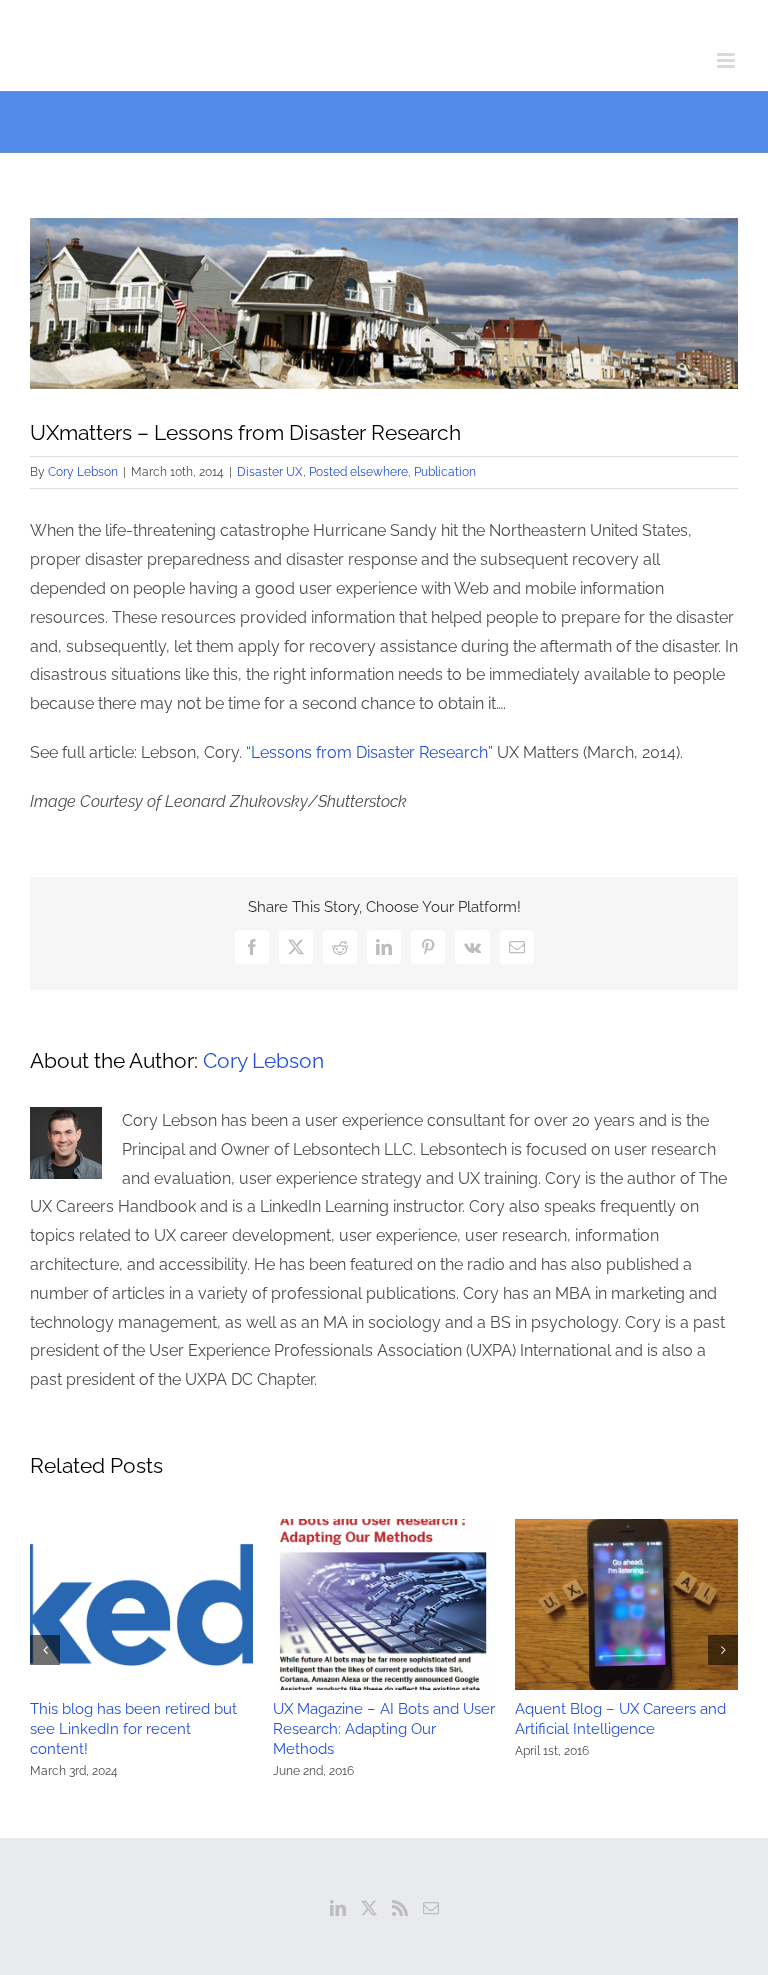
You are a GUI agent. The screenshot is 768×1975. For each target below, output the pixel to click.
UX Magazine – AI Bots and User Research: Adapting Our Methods (384, 1729)
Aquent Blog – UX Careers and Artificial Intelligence (620, 1719)
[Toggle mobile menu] (727, 60)
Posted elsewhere (358, 472)
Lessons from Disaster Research (369, 752)
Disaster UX (270, 472)
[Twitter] (369, 1908)
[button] (45, 1650)
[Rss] (400, 1908)
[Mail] (431, 1908)
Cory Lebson (83, 472)
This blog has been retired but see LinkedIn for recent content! (133, 1729)
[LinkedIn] (338, 1908)
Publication (445, 472)
